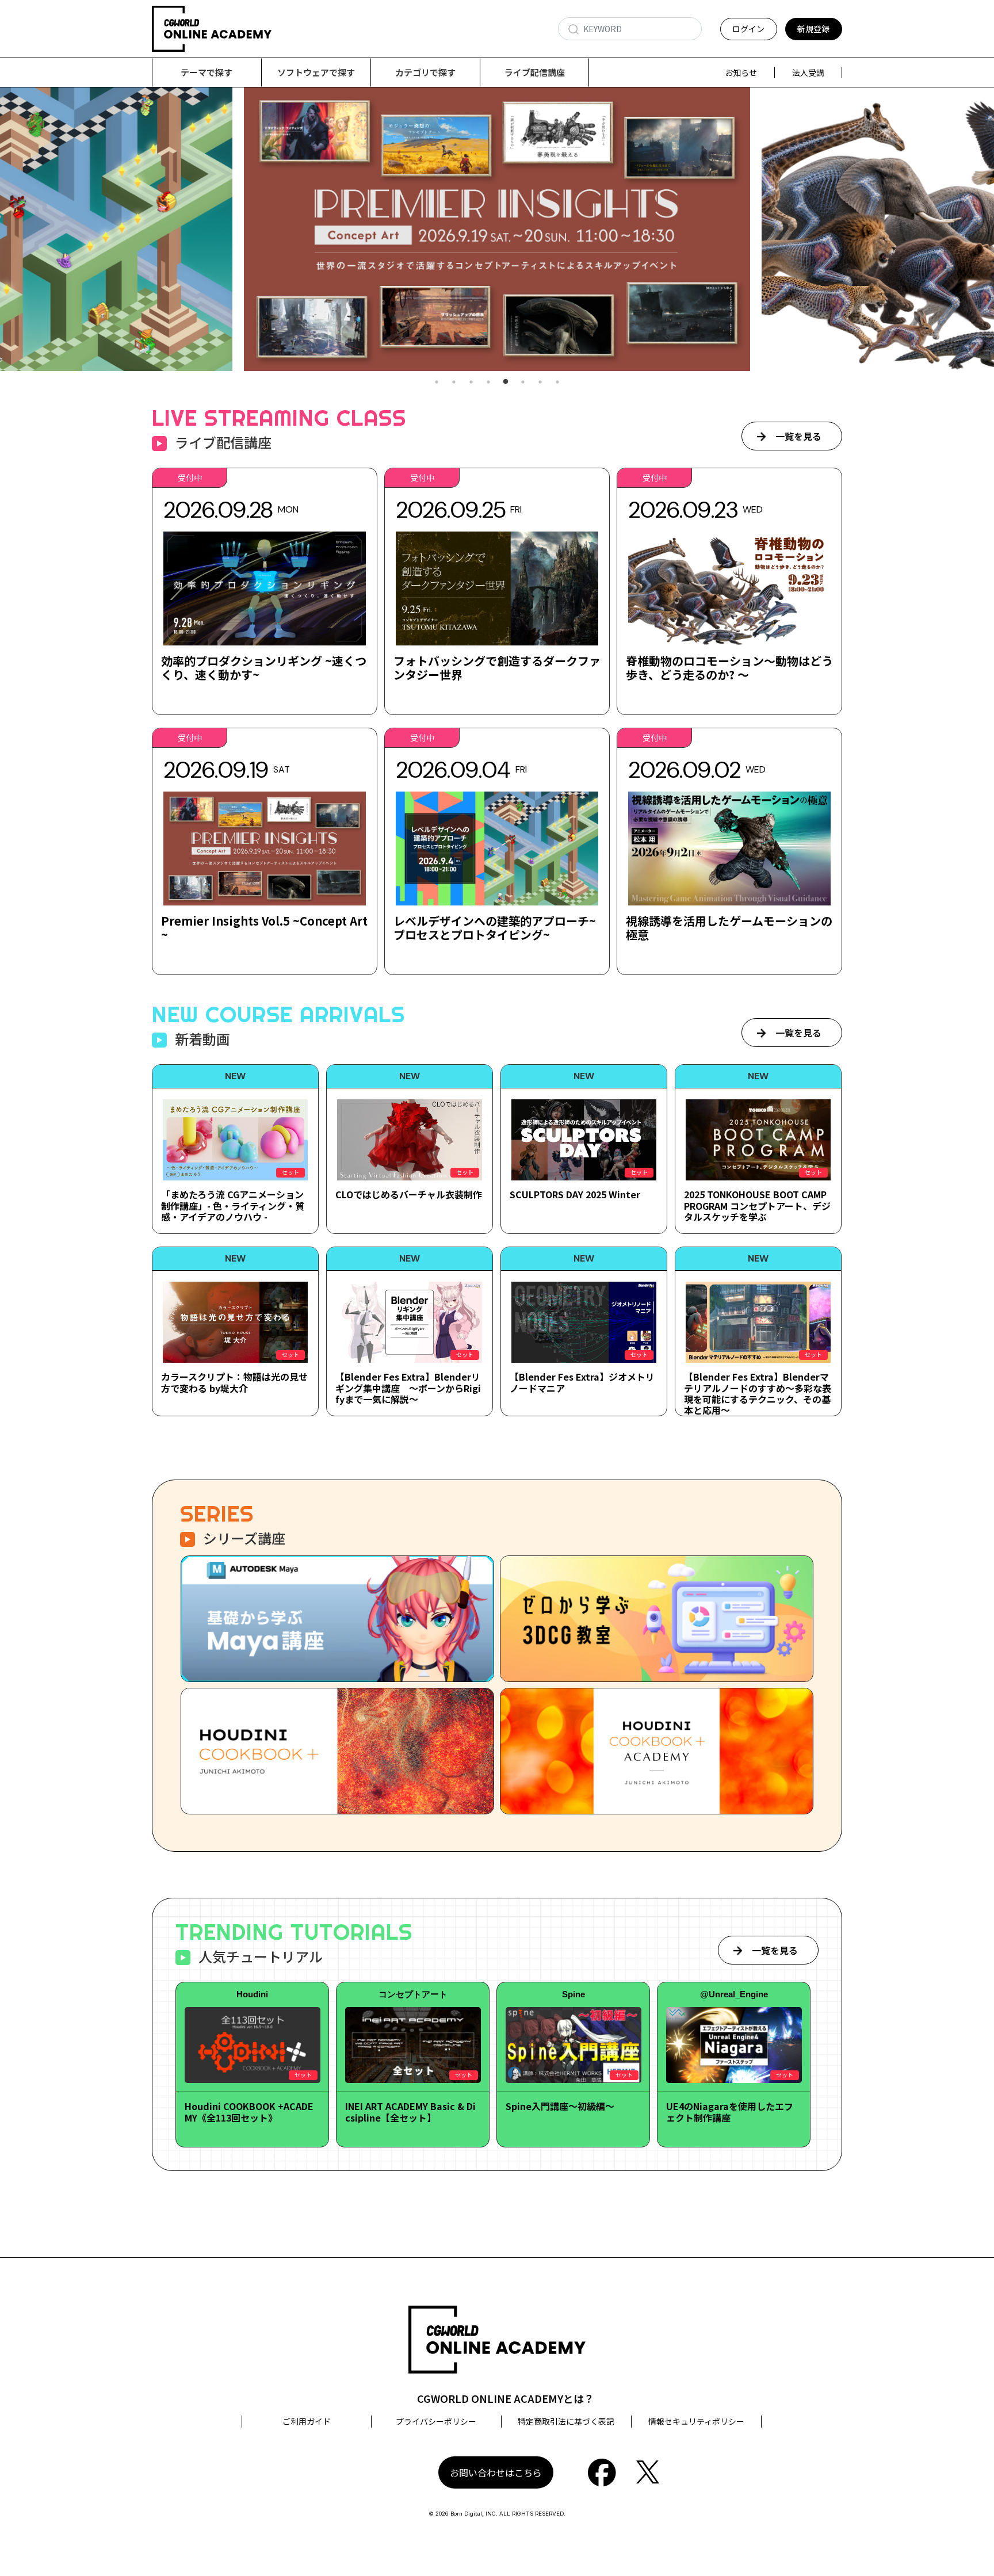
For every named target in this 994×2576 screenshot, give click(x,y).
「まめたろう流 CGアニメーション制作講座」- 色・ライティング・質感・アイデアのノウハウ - (233, 1205)
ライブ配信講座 (535, 72)
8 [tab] (557, 382)
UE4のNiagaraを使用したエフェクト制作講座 (730, 2111)
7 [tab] (540, 382)
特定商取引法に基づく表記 (566, 2421)
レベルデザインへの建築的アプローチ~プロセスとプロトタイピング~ (495, 928)
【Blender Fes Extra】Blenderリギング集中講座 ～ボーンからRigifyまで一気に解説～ (408, 1388)
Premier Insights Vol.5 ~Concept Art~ (264, 928)
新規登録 (813, 29)
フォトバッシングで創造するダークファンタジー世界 (497, 668)
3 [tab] (471, 382)
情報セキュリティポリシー (696, 2421)
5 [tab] (506, 382)
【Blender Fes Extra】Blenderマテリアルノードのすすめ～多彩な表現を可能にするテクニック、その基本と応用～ (758, 1393)
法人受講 (808, 72)
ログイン (748, 29)
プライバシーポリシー (436, 2421)
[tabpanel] (497, 229)
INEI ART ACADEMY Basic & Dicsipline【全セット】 (410, 2111)
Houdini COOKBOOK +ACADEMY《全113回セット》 (249, 2111)
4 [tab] (488, 382)
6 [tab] (523, 382)
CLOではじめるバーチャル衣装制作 (409, 1194)
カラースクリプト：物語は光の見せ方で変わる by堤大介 (234, 1382)
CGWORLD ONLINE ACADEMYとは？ (506, 2398)
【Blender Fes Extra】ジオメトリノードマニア (582, 1382)
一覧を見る (798, 436)
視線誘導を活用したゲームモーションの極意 (729, 928)
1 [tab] (437, 382)
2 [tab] (454, 382)
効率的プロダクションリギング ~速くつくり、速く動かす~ (264, 668)
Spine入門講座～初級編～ (560, 2106)
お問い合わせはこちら (496, 2472)
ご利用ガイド (307, 2421)
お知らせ (741, 72)
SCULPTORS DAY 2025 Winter (575, 1194)
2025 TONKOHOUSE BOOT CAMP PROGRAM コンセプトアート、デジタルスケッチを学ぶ (757, 1205)
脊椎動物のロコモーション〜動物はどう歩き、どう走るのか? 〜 (729, 668)
